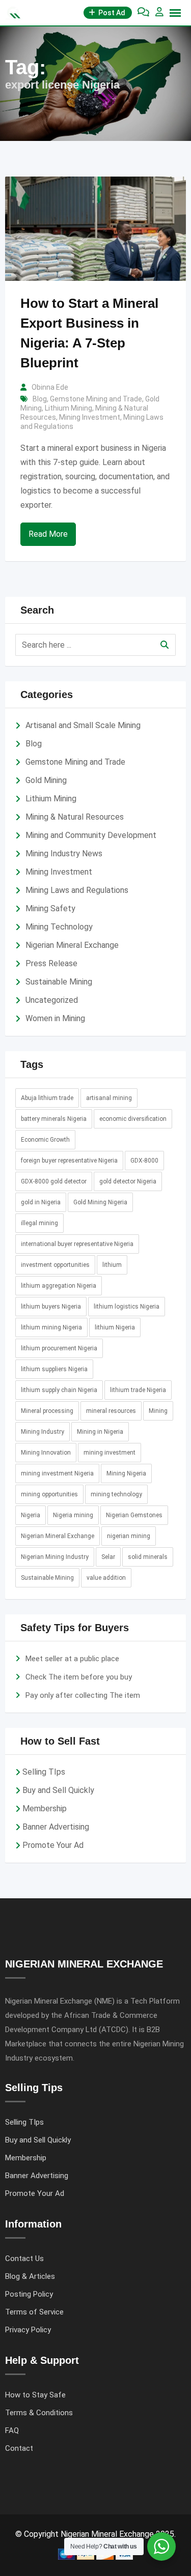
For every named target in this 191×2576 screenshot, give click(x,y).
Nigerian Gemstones (134, 1515)
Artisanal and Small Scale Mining (83, 725)
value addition (106, 1578)
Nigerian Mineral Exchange (72, 945)
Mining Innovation (46, 1453)
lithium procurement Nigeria (59, 1348)
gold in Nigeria (41, 1202)
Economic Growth (45, 1140)
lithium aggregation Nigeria (59, 1286)
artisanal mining (109, 1098)
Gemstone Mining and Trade (96, 399)
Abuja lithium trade (47, 1098)
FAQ (12, 2430)
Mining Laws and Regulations (77, 890)
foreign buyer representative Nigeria (69, 1161)
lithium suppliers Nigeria (54, 1369)
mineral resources (111, 1411)
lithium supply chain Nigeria (59, 1390)
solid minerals (148, 1557)
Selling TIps (44, 1772)
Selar (108, 1557)
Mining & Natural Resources (75, 817)
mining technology (116, 1494)
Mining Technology (59, 927)
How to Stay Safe (35, 2395)
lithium (112, 1265)
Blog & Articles (30, 2276)
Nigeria (31, 1515)
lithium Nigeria (115, 1327)
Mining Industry (43, 1432)
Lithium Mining (69, 408)
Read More (48, 534)
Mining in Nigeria (100, 1432)
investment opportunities (55, 1265)
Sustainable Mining (59, 982)
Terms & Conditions (39, 2413)
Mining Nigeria (126, 1473)
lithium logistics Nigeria (127, 1307)
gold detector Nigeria (128, 1181)
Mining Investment (90, 417)
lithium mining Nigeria (51, 1327)
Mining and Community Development (91, 835)
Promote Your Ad (53, 1845)
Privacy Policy (28, 2330)
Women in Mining (55, 1018)
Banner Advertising (56, 1827)
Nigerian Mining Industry (55, 1557)
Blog (40, 399)
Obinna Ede (50, 387)
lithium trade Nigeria (138, 1390)
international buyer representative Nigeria (77, 1244)
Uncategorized (52, 1000)
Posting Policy (29, 2294)
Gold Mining (46, 780)
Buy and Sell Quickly (58, 1790)
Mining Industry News (64, 853)
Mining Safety (50, 908)
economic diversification (133, 1119)
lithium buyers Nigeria (51, 1307)
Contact (19, 2448)
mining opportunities (49, 1494)
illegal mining (39, 1223)
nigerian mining (129, 1536)
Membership (45, 1808)
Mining (158, 1411)
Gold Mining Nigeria (100, 1202)
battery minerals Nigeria (54, 1119)
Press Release (51, 963)
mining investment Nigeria (57, 1473)
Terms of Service (34, 2312)
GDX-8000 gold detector (54, 1181)
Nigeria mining (73, 1515)
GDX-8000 (144, 1161)
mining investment (110, 1453)
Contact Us (24, 2259)
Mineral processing (47, 1411)
